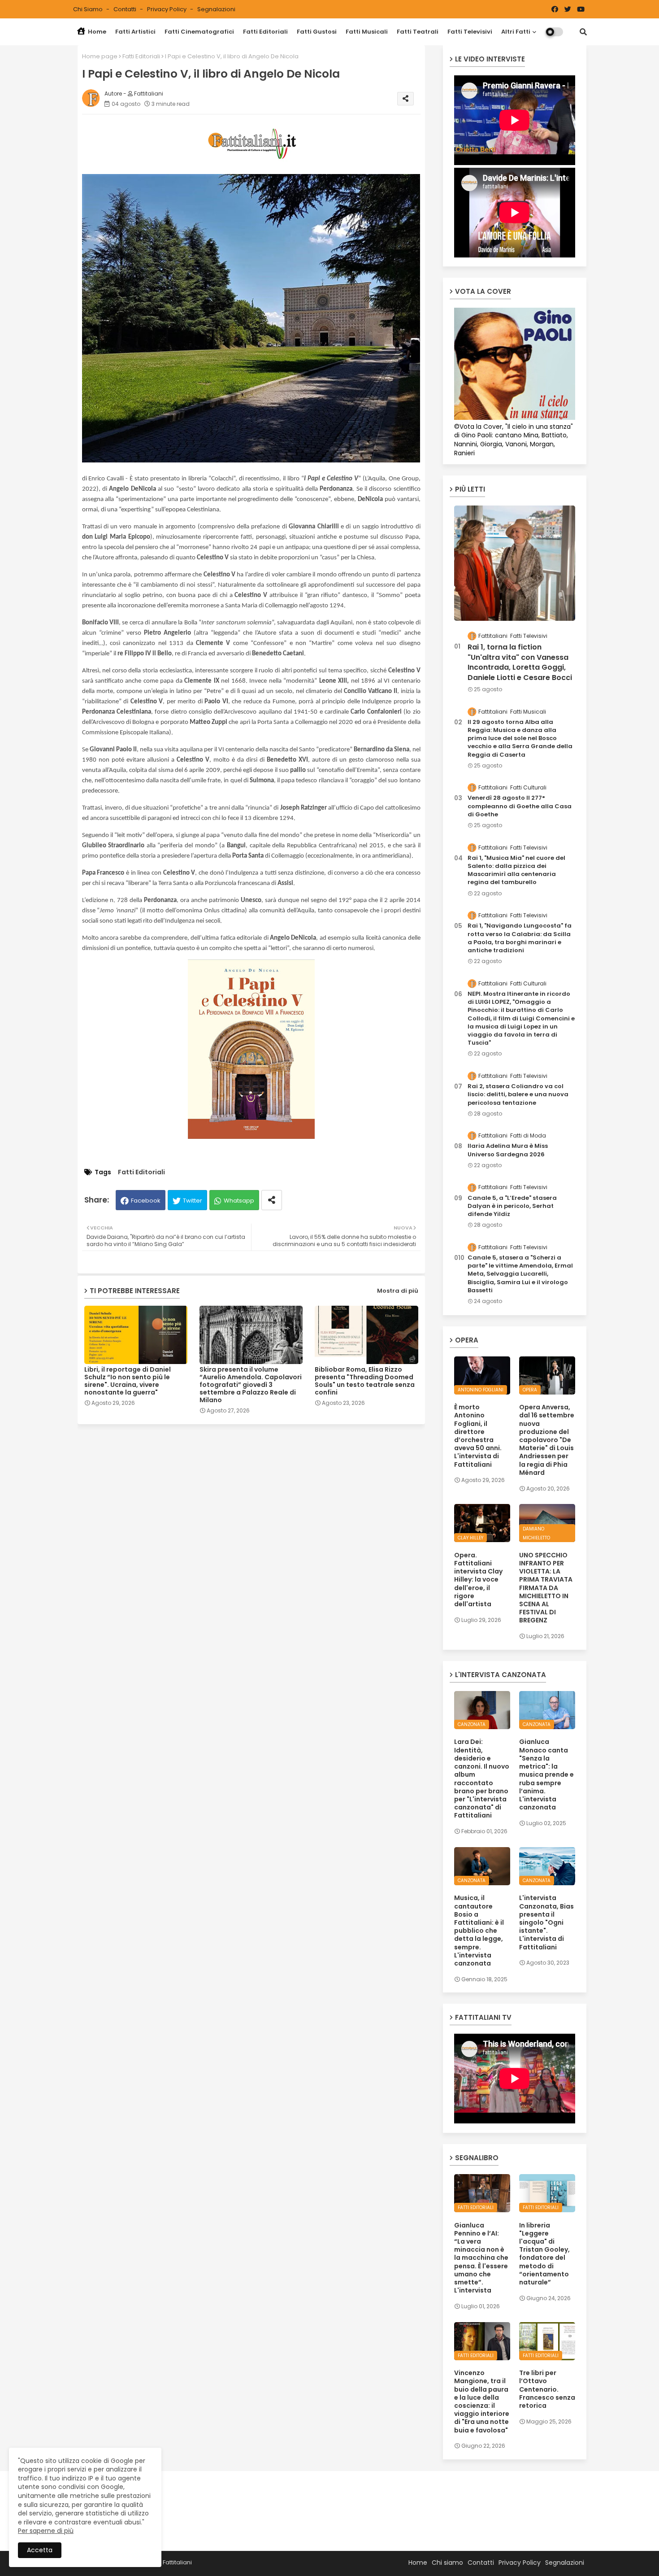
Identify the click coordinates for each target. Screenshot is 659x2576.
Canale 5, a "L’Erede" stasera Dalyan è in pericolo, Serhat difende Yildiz (512, 1206)
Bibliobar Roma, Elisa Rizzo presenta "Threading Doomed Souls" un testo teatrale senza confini (365, 1381)
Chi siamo (89, 9)
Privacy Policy (167, 9)
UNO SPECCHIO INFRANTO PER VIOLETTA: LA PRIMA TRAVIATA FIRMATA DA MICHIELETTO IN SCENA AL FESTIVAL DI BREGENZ (546, 1588)
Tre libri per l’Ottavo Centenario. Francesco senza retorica (547, 2389)
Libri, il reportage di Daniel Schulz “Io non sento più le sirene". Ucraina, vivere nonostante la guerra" (128, 1381)
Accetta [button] (40, 2550)
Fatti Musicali (367, 32)
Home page (100, 56)
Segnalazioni (216, 9)
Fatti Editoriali (265, 32)
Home (96, 32)
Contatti (126, 9)
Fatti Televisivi (470, 32)
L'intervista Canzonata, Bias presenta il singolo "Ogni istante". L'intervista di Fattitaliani (546, 1922)
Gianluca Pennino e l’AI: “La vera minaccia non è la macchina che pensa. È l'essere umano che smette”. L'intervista (481, 2258)
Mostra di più (398, 1291)
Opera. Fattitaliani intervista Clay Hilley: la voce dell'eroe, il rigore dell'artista (478, 1580)
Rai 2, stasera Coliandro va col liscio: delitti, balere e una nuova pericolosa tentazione (518, 1094)
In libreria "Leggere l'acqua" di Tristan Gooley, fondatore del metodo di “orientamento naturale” (544, 2254)
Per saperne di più (46, 2531)
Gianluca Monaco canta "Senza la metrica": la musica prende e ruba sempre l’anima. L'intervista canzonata (546, 1774)
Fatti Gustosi (317, 32)
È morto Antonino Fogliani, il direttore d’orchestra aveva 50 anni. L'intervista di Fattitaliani (478, 1436)
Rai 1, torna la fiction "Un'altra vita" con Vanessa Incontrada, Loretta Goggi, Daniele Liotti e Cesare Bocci (520, 662)
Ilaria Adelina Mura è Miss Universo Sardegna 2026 (508, 1150)
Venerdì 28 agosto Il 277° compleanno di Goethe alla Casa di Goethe (520, 806)
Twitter (193, 1201)
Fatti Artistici (135, 32)
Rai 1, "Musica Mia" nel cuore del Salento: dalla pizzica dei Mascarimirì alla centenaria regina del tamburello (516, 870)
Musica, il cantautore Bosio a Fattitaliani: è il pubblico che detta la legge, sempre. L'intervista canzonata (479, 1931)
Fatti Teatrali (418, 32)
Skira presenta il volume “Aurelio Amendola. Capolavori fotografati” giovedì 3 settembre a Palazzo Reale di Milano (251, 1385)
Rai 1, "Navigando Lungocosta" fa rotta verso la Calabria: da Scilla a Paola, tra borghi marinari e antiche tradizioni (520, 938)
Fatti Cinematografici (199, 32)
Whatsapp (239, 1201)
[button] (583, 32)
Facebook (146, 1201)
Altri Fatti (516, 32)
